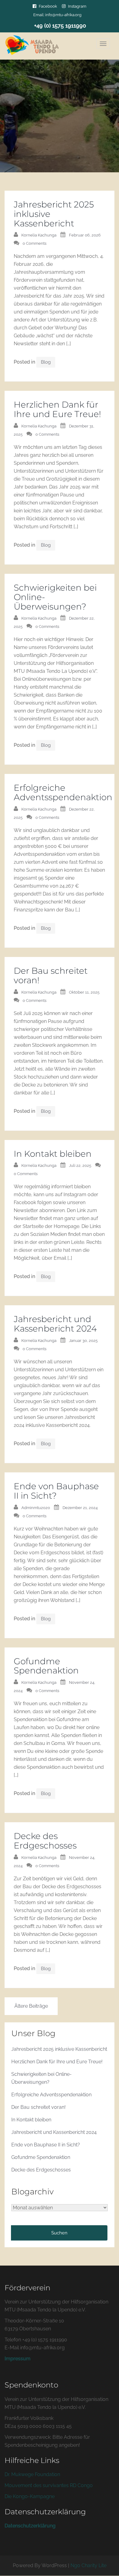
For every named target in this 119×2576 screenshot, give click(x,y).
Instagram (77, 6)
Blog (46, 362)
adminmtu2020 (36, 1508)
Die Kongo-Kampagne (30, 2496)
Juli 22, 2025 (80, 1165)
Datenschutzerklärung (30, 2526)
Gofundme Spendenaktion (46, 1666)
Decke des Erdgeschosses (45, 1841)
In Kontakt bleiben (53, 1154)
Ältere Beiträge (31, 2006)
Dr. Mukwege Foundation (33, 2474)
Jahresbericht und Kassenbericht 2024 (55, 1324)
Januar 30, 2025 (83, 1341)
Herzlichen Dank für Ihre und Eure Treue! (57, 409)
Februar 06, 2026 (85, 235)
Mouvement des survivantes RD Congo (49, 2485)
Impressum (18, 2359)
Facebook (48, 6)
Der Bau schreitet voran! (51, 975)
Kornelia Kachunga (39, 235)
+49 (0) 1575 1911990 (60, 26)
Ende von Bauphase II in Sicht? (56, 1491)
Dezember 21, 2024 (80, 1508)
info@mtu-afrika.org (63, 15)
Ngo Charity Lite (88, 2565)
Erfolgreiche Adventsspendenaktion (63, 792)
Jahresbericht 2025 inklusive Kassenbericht (59, 2049)
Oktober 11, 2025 (84, 992)
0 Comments (34, 243)
